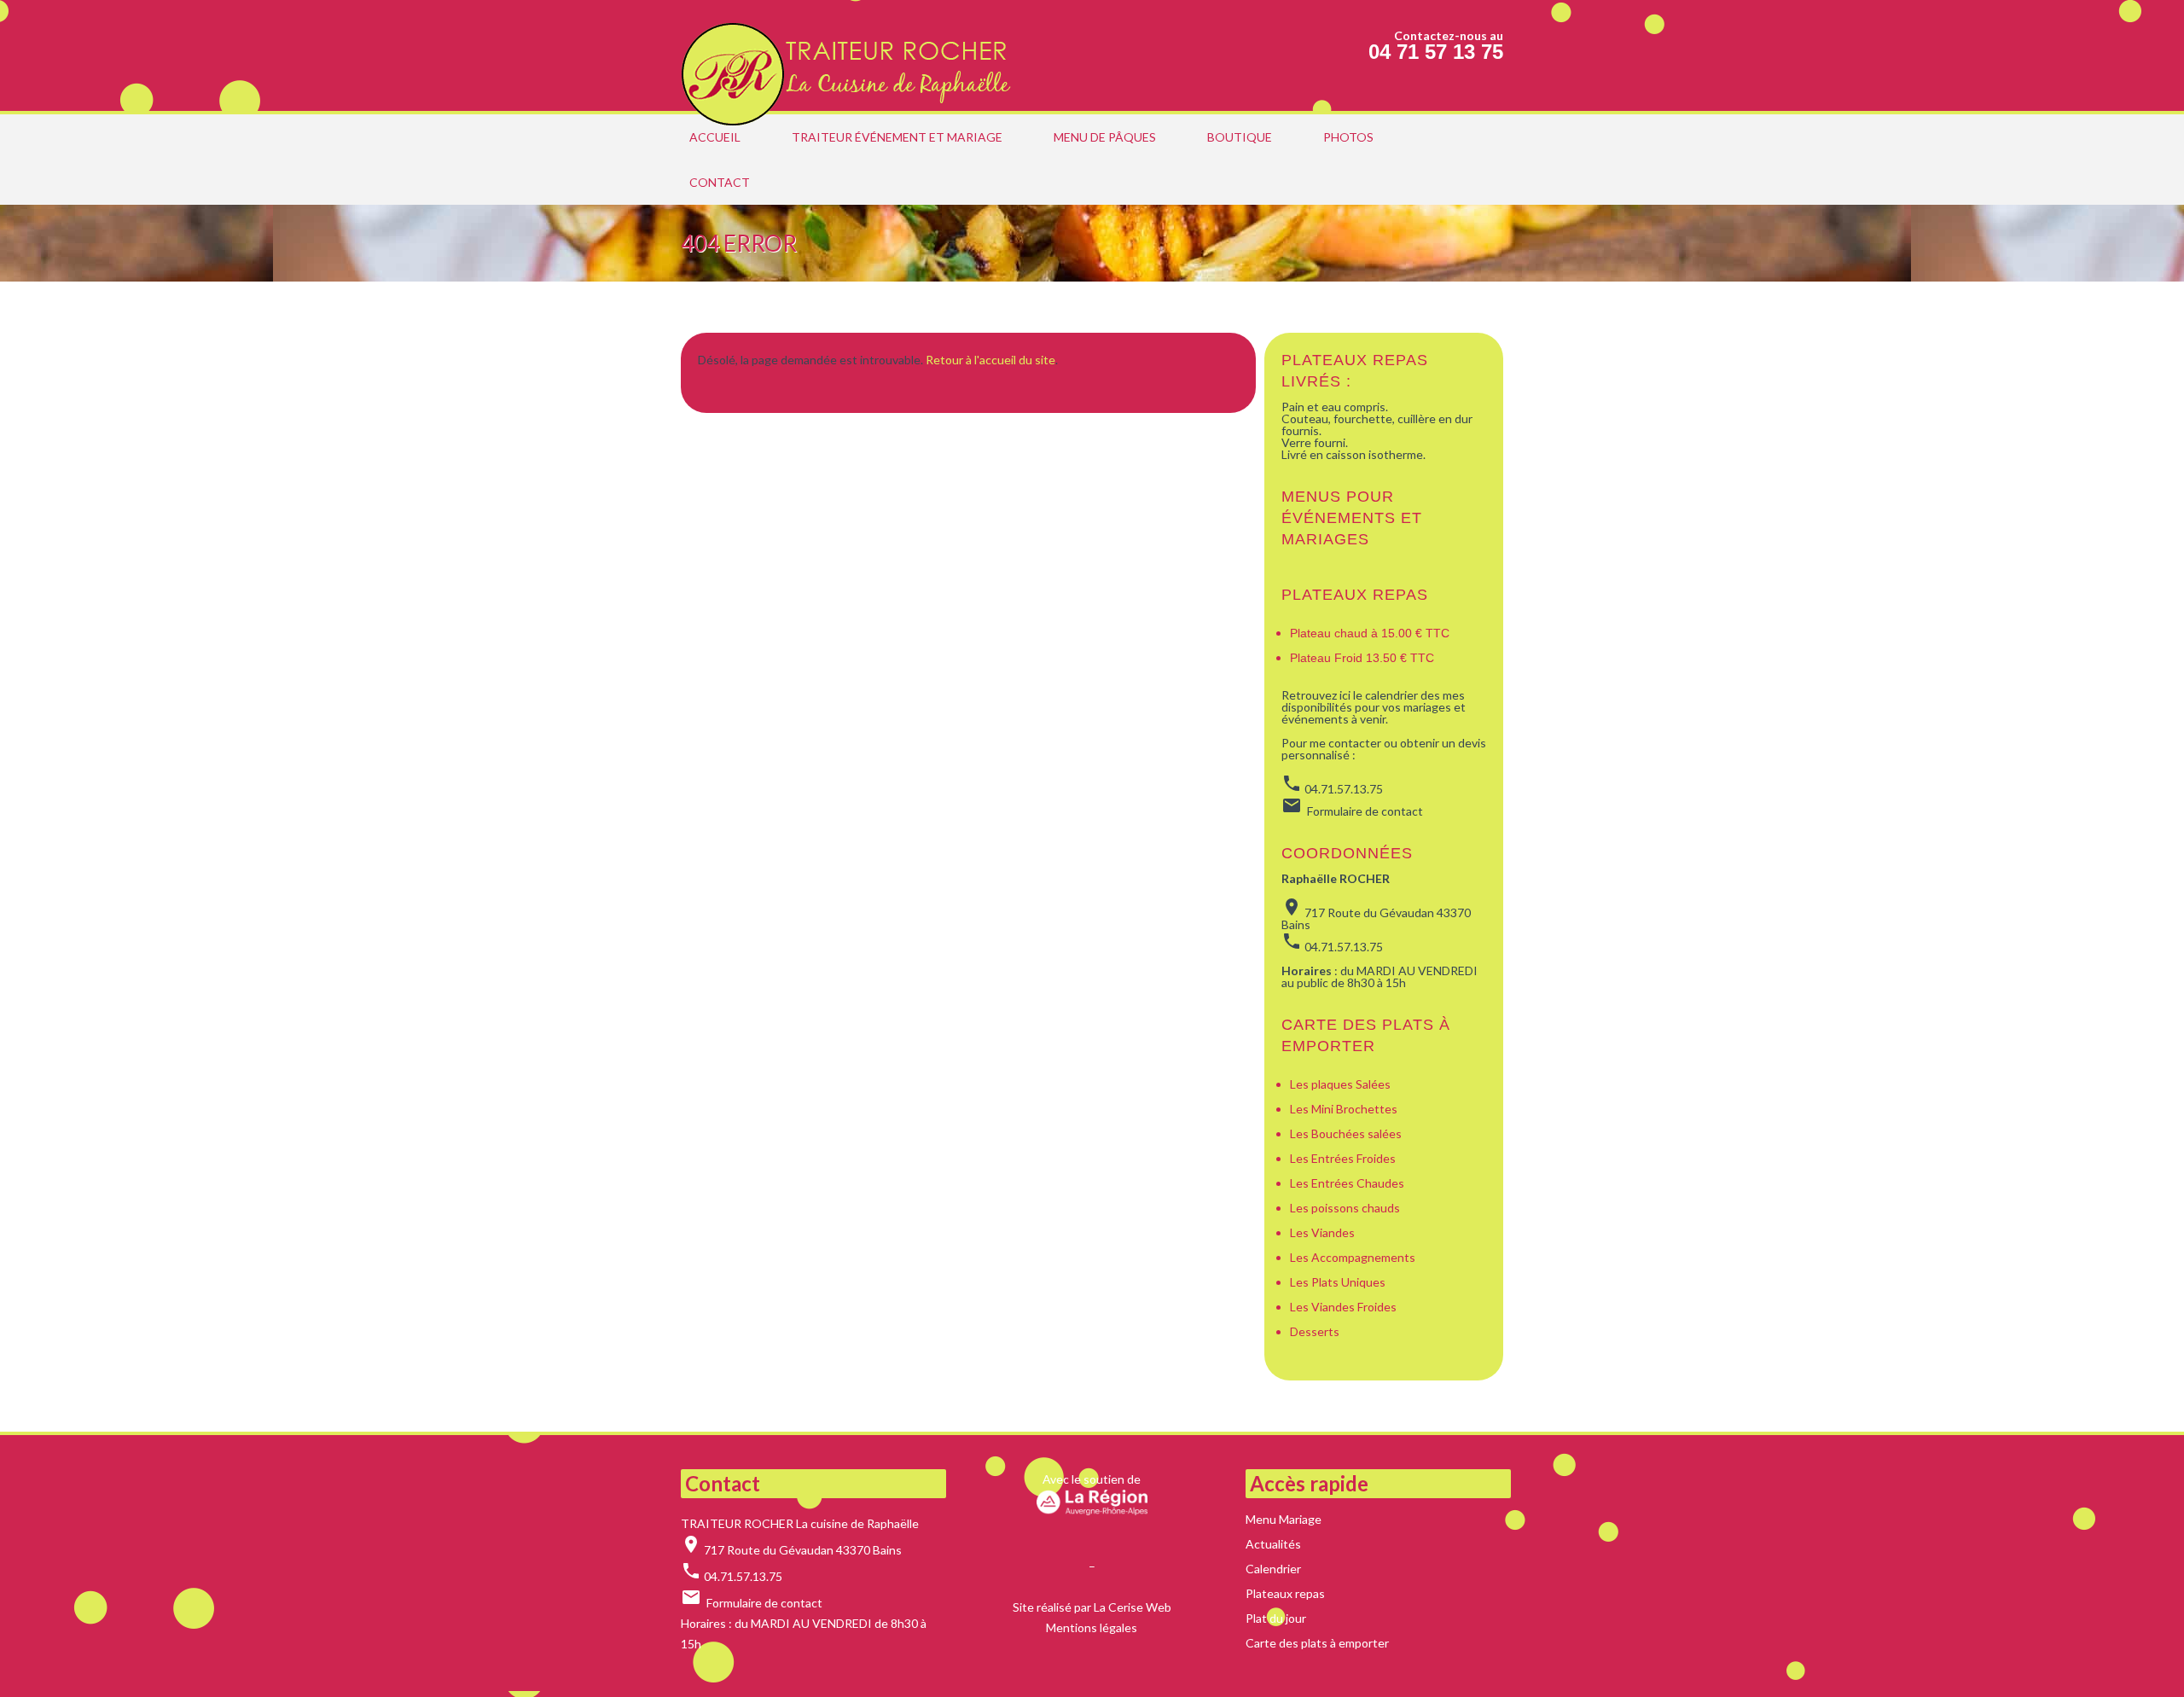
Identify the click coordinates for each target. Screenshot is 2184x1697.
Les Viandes (1322, 1232)
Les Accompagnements (1354, 1257)
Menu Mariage (1284, 1519)
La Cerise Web (1133, 1607)
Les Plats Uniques (1338, 1282)
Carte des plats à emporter (1317, 1643)
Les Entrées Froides (1343, 1158)
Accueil (715, 137)
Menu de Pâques (1105, 137)
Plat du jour (1276, 1618)
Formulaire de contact (764, 1603)
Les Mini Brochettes (1344, 1109)
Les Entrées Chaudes (1347, 1183)
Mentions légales (1092, 1627)
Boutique (1240, 137)
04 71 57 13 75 (1436, 52)
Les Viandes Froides (1343, 1307)
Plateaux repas (1355, 595)
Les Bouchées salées (1346, 1133)
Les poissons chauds (1345, 1208)
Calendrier (1273, 1569)
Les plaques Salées (1340, 1084)
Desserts (1315, 1331)
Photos (1348, 137)
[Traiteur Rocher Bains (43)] (851, 55)
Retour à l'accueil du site (990, 360)
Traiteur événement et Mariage (897, 137)
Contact (720, 182)
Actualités (1273, 1544)
